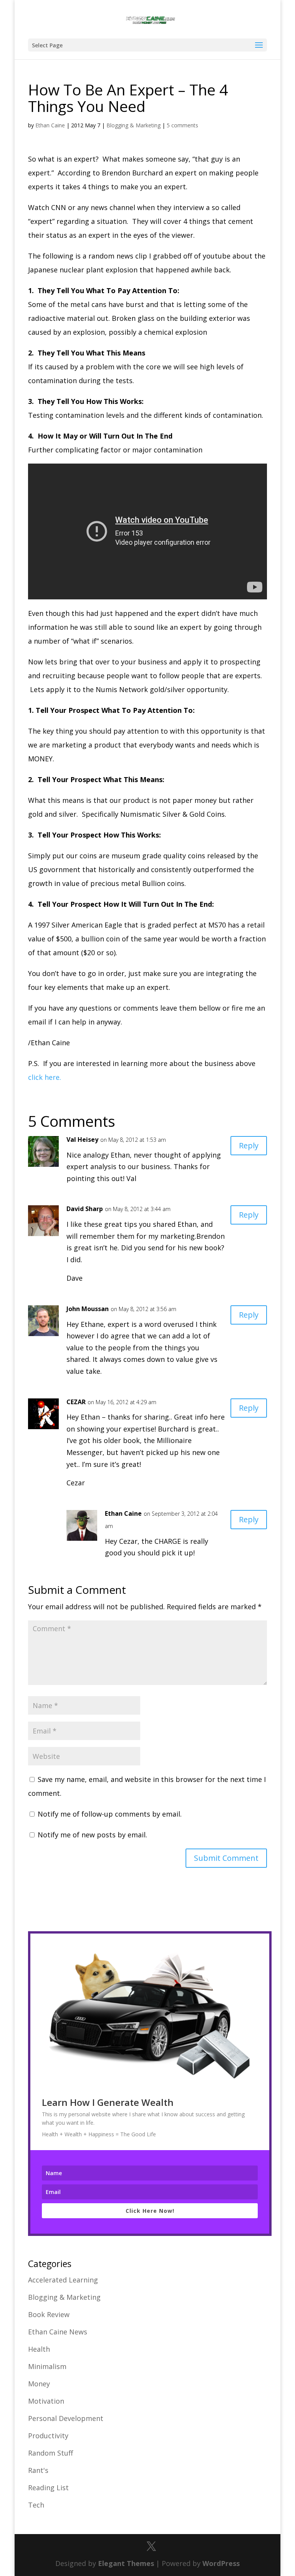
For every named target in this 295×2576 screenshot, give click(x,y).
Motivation (46, 2401)
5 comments (182, 125)
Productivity (48, 2436)
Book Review (49, 2314)
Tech (36, 2505)
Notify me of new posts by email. (92, 1835)
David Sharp (85, 1209)
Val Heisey (82, 1140)
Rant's (38, 2470)
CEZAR (76, 1402)
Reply (249, 1145)
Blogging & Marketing (133, 125)
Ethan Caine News (58, 2332)
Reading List (48, 2488)
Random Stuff (51, 2453)
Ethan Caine (50, 125)
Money (39, 2384)
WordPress (221, 2563)
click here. (45, 1077)
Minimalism (47, 2366)
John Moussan (88, 1309)
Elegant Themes (126, 2563)
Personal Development (66, 2418)
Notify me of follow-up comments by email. (110, 1814)
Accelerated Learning (63, 2280)
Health (39, 2349)
